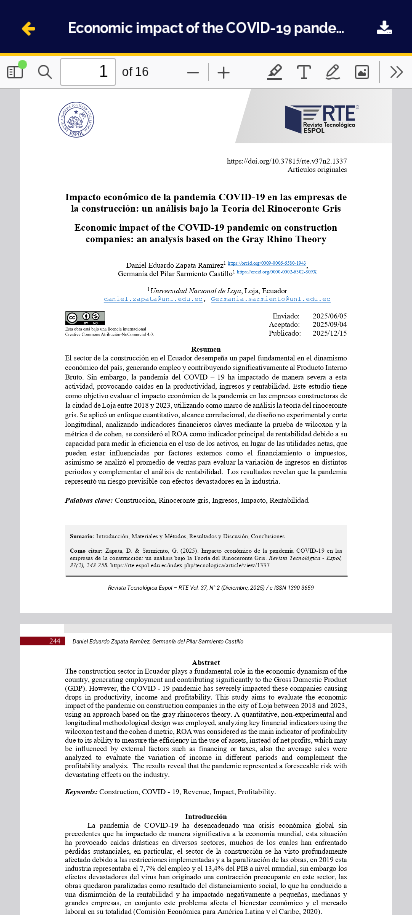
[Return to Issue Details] (28, 28)
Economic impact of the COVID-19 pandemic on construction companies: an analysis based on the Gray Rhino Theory (240, 28)
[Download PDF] (384, 28)
